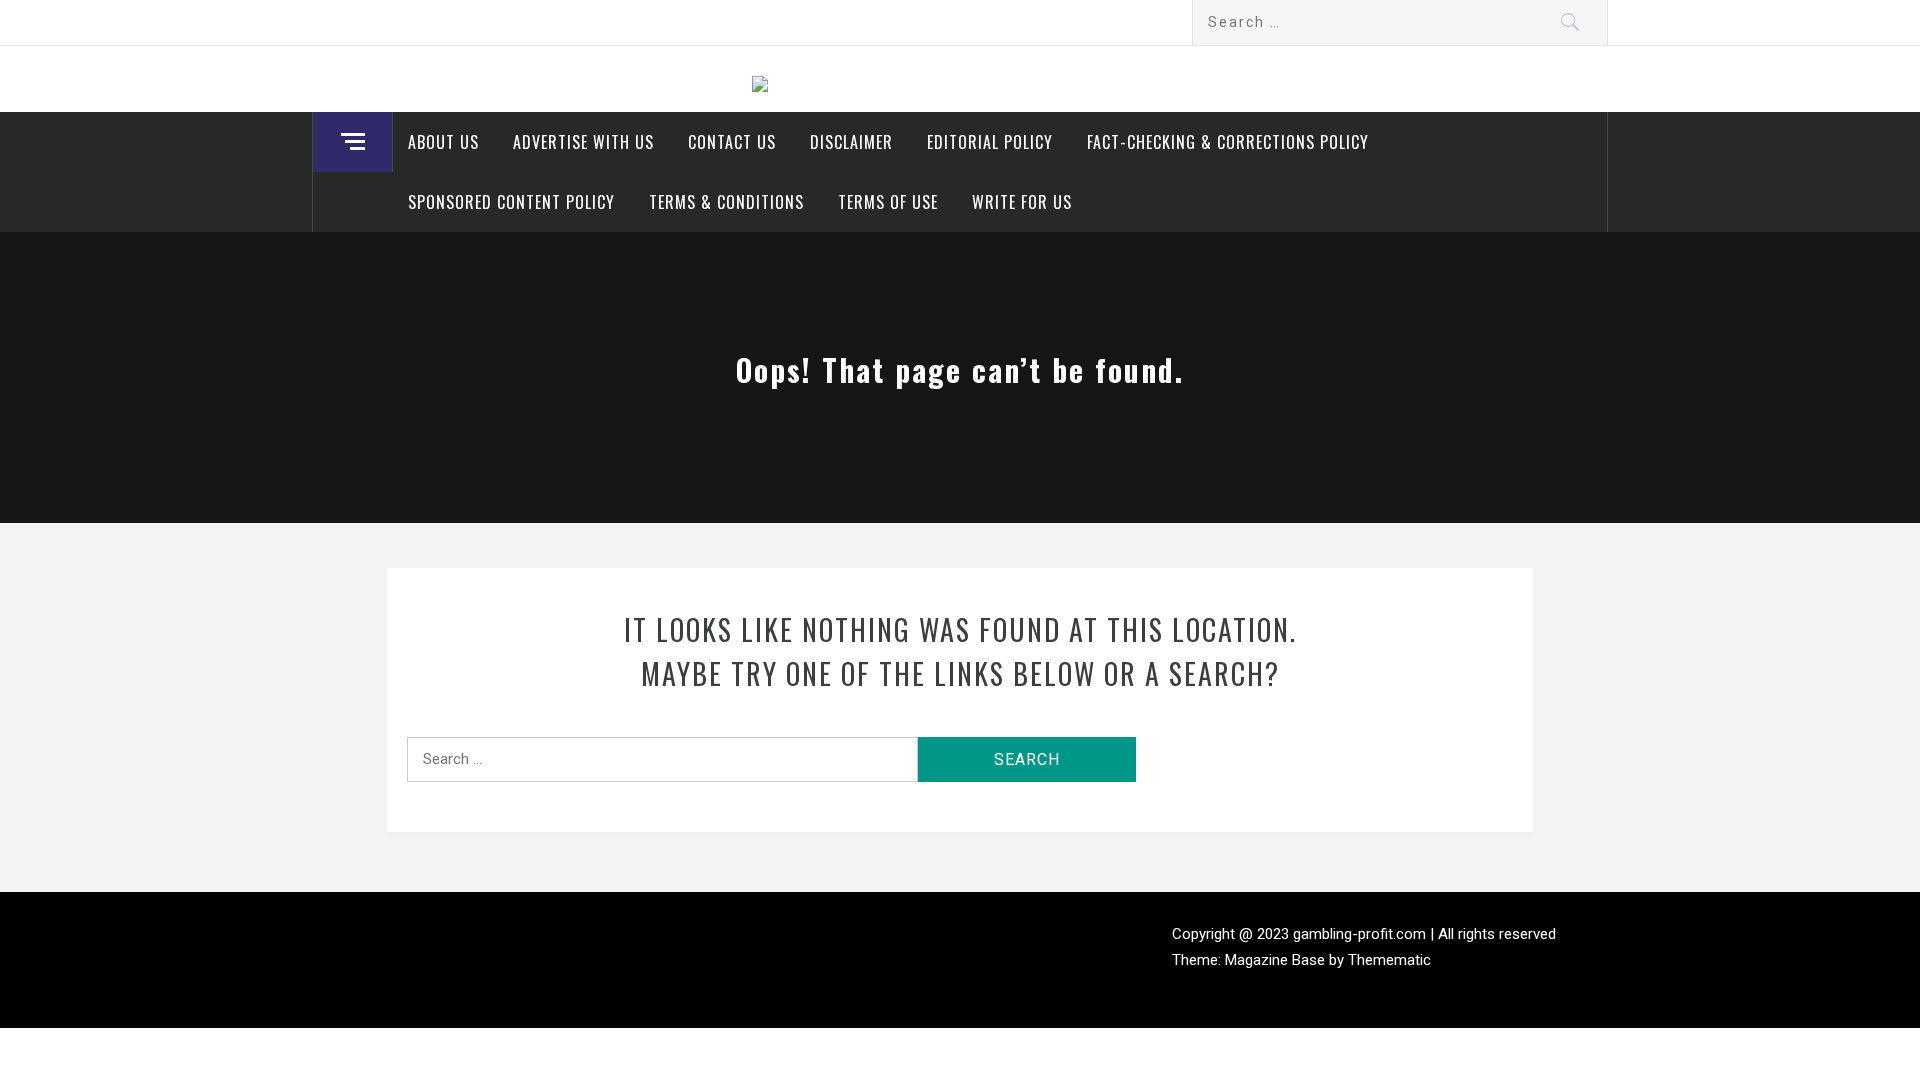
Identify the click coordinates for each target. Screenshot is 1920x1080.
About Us (443, 142)
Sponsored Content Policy (511, 202)
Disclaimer (851, 142)
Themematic (1389, 960)
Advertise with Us (583, 142)
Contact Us (732, 142)
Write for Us (1022, 202)
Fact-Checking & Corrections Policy (1228, 142)
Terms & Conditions (726, 202)
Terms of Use (888, 202)
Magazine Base (1277, 960)
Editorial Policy (990, 142)
